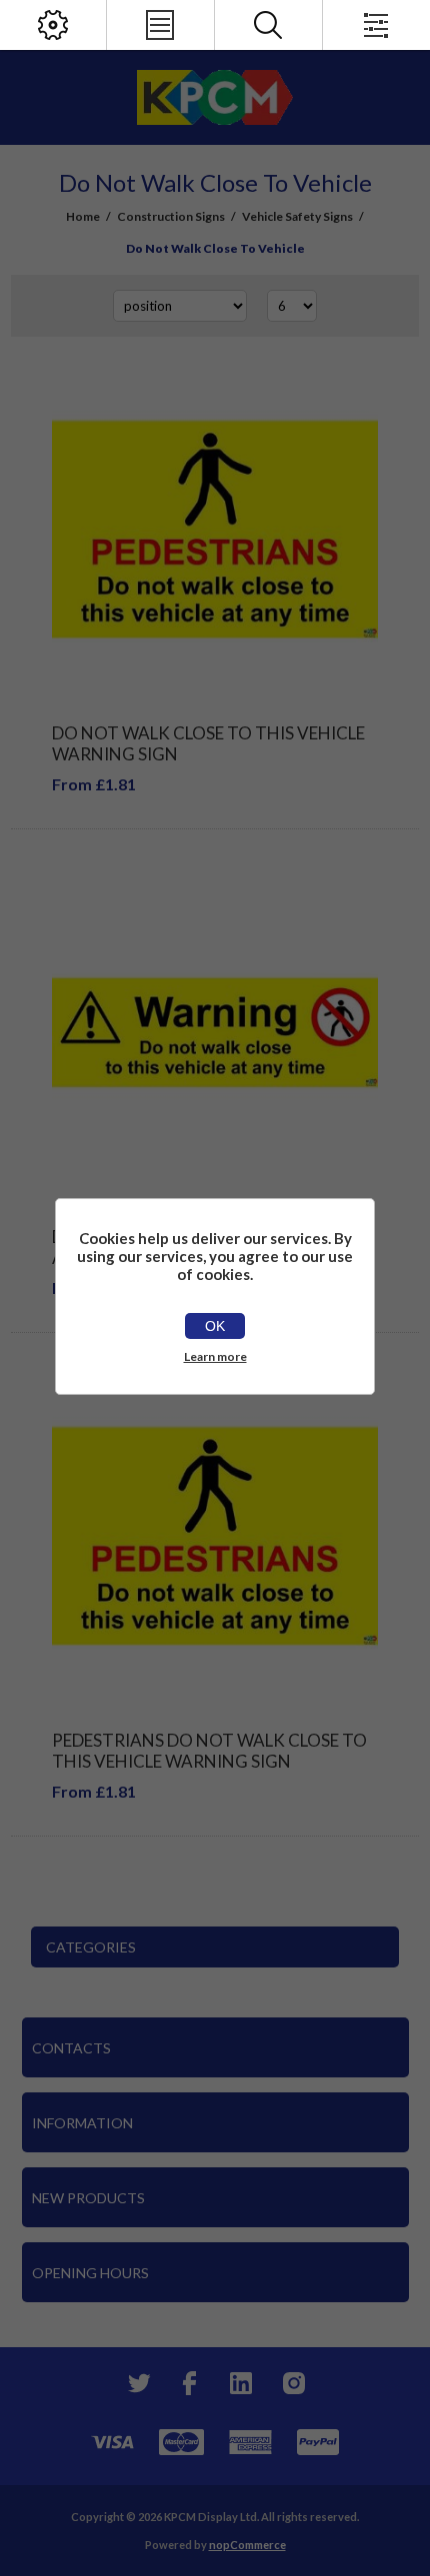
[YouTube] (241, 2383)
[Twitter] (137, 2383)
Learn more (215, 1356)
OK (215, 1326)
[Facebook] (189, 2383)
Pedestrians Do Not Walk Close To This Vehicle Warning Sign (209, 1751)
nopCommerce (247, 2545)
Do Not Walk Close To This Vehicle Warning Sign (208, 743)
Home (83, 216)
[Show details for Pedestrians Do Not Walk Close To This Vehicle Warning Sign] (215, 1536)
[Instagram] (293, 2383)
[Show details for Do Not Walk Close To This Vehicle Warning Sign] (215, 530)
